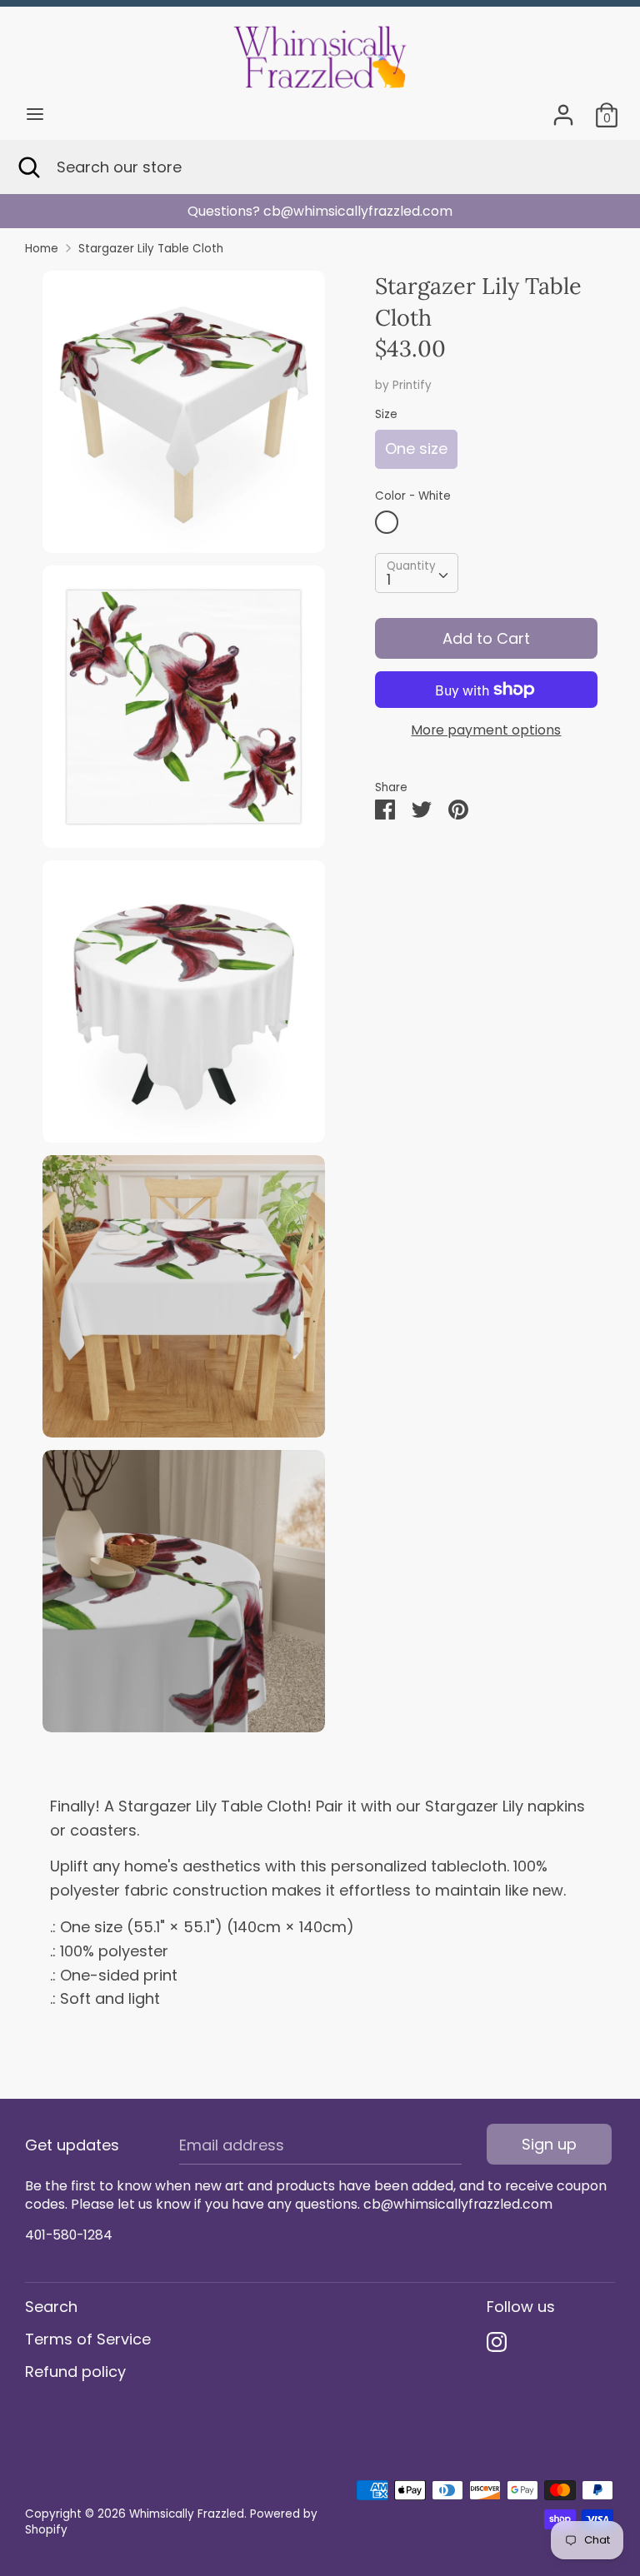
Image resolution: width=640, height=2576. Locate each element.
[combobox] (417, 573)
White (387, 522)
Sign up (549, 2144)
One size (416, 448)
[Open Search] (28, 167)
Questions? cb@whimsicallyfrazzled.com (290, 211)
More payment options (486, 730)
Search (51, 2307)
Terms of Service (88, 2339)
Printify (412, 385)
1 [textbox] (389, 579)
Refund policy (75, 2372)
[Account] (563, 110)
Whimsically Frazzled (187, 2514)
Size (386, 414)
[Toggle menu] (35, 115)
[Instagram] (497, 2342)
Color (413, 496)
